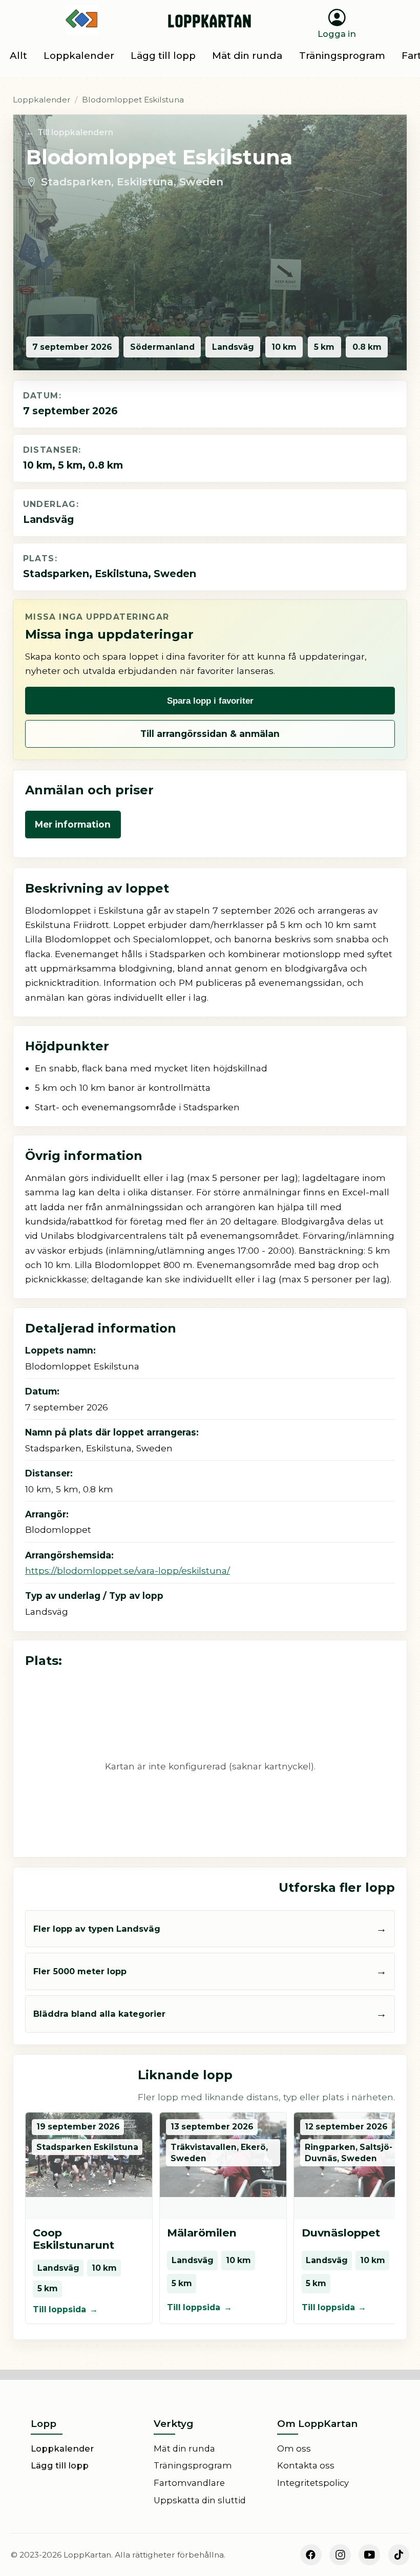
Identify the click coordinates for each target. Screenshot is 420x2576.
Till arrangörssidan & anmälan (210, 734)
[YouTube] (369, 2555)
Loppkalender (42, 100)
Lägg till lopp (60, 2465)
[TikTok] (399, 2555)
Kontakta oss (306, 2465)
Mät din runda (184, 2448)
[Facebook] (311, 2555)
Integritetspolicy (313, 2483)
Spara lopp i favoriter (210, 701)
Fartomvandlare (189, 2483)
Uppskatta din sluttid (200, 2500)
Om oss (294, 2448)
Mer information (73, 824)
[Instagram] (340, 2555)
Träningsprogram (193, 2465)
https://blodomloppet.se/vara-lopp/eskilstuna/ (128, 1570)
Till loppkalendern (75, 132)
